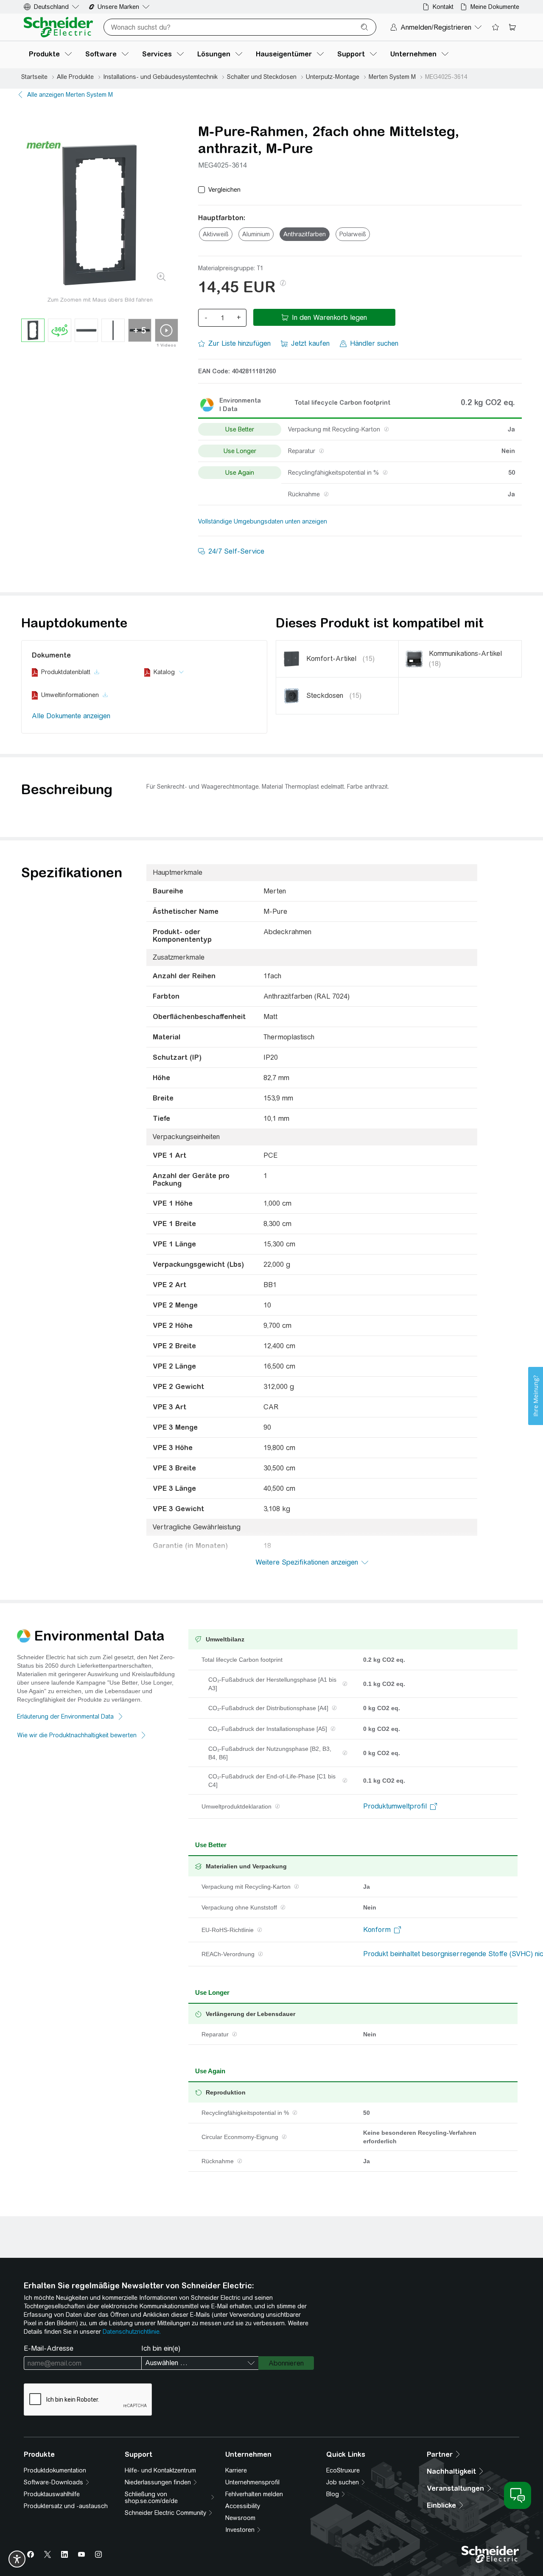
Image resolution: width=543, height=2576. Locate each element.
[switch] (17, 2559)
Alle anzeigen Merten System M (70, 95)
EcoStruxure (343, 2470)
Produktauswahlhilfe (52, 2494)
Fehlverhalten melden (254, 2494)
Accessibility (243, 2506)
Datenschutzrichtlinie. (132, 2332)
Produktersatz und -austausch (66, 2506)
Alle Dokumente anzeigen (71, 716)
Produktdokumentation (55, 2470)
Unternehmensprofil (252, 2482)
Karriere (236, 2470)
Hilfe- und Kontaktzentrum (160, 2470)
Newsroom (240, 2518)
